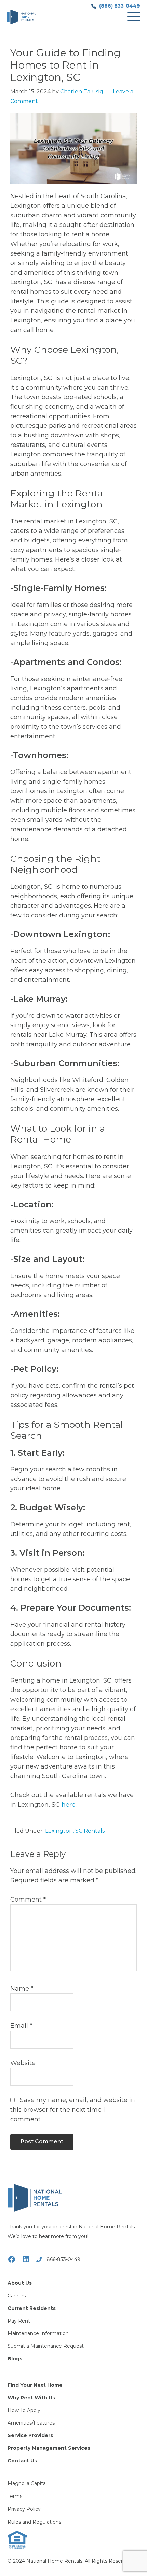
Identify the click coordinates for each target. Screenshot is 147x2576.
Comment (28, 1900)
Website (23, 2063)
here (69, 1805)
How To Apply (24, 2410)
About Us (20, 2283)
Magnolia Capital (27, 2483)
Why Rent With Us (31, 2398)
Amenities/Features (31, 2423)
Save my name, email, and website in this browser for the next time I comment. (73, 2110)
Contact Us (22, 2461)
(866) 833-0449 (119, 6)
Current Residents (32, 2308)
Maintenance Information (38, 2333)
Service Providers (30, 2435)
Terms (15, 2496)
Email (21, 2026)
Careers (17, 2296)
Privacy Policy (24, 2509)
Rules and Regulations (34, 2522)
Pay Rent (19, 2321)
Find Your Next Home (35, 2385)
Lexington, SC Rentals (75, 1831)
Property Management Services (49, 2448)
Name (22, 1989)
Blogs (15, 2359)
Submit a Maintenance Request (46, 2346)
